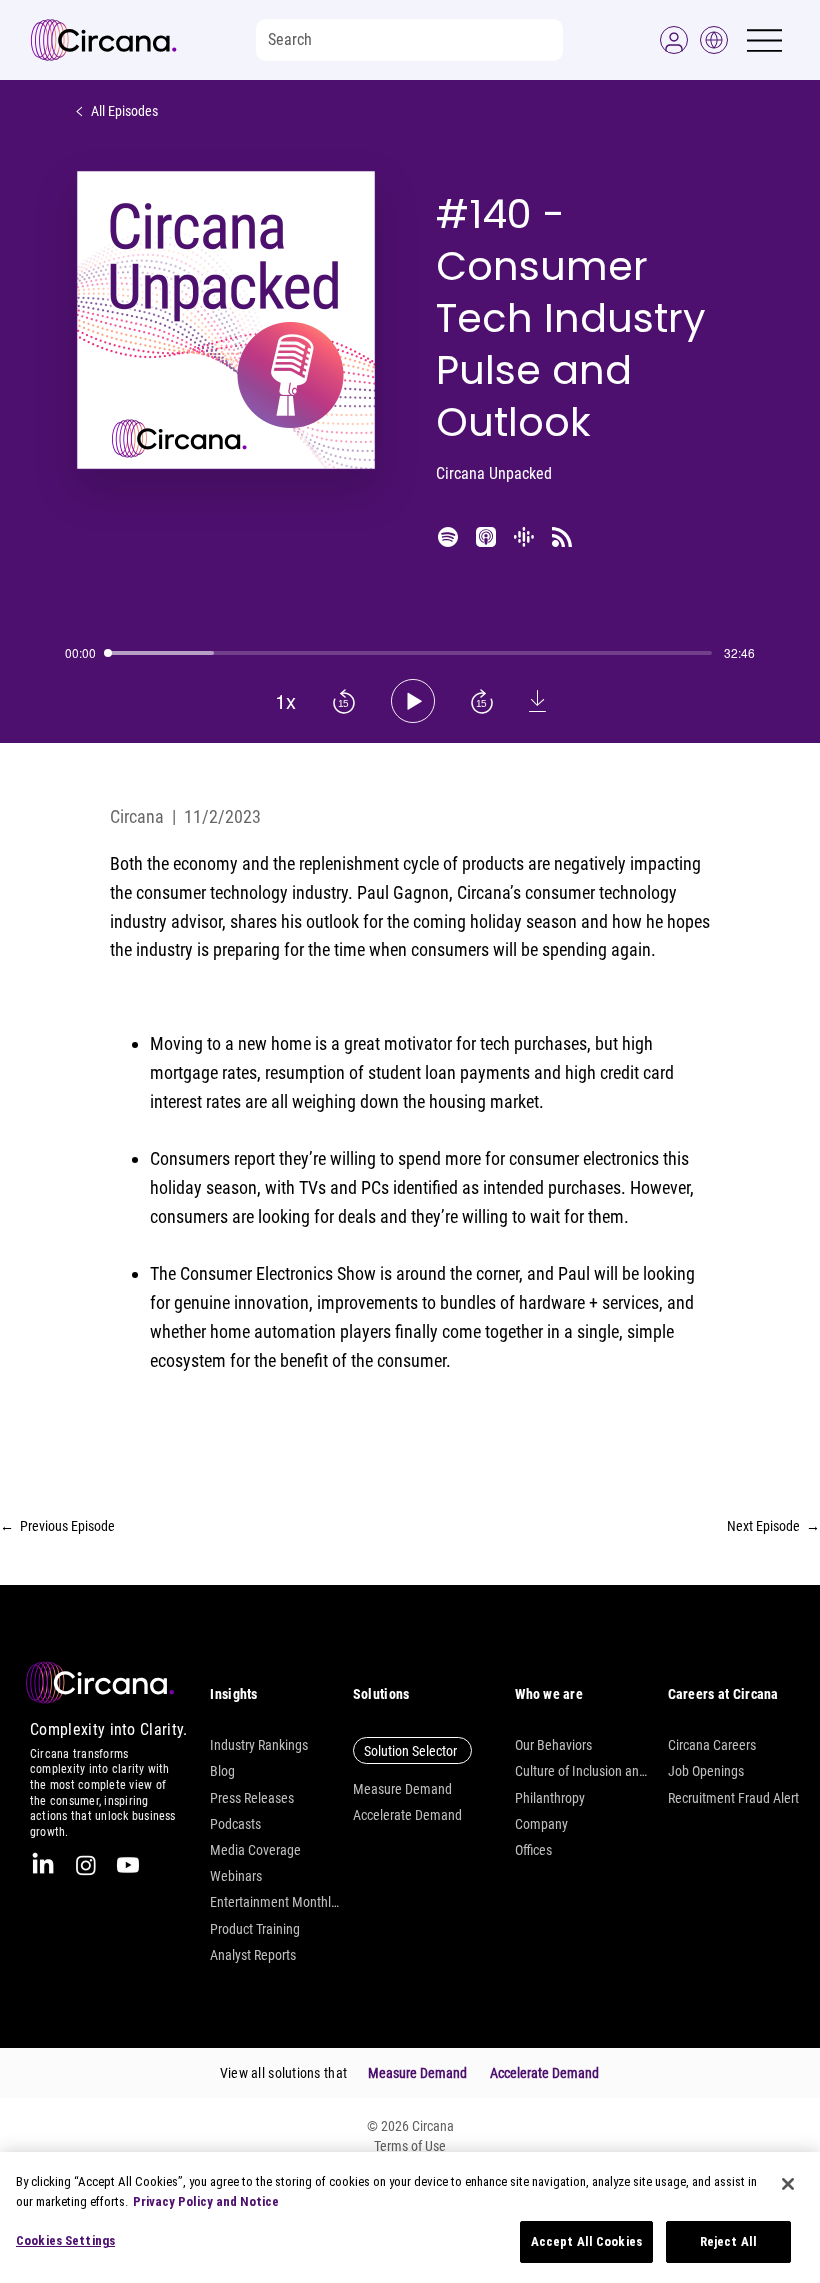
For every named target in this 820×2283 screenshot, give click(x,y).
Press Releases (252, 1798)
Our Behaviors (553, 1745)
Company (541, 1824)
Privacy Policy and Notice (206, 2201)
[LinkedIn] (43, 1865)
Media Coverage (255, 1850)
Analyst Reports (253, 1955)
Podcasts (235, 1824)
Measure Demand (402, 1789)
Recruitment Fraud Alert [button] (733, 1798)
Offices (533, 1850)
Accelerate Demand (407, 1815)
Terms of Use (410, 2146)
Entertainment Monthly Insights (276, 1902)
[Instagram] (86, 1865)
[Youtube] (128, 1865)
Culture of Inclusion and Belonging (581, 1771)
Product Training (255, 1929)
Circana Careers (712, 1745)
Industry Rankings (259, 1745)
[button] (674, 40)
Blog (222, 1771)
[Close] (788, 2184)
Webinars (236, 1876)
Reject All (728, 2241)
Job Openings (706, 1771)
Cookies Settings (65, 2240)
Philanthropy (550, 1798)
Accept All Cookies (586, 2241)
